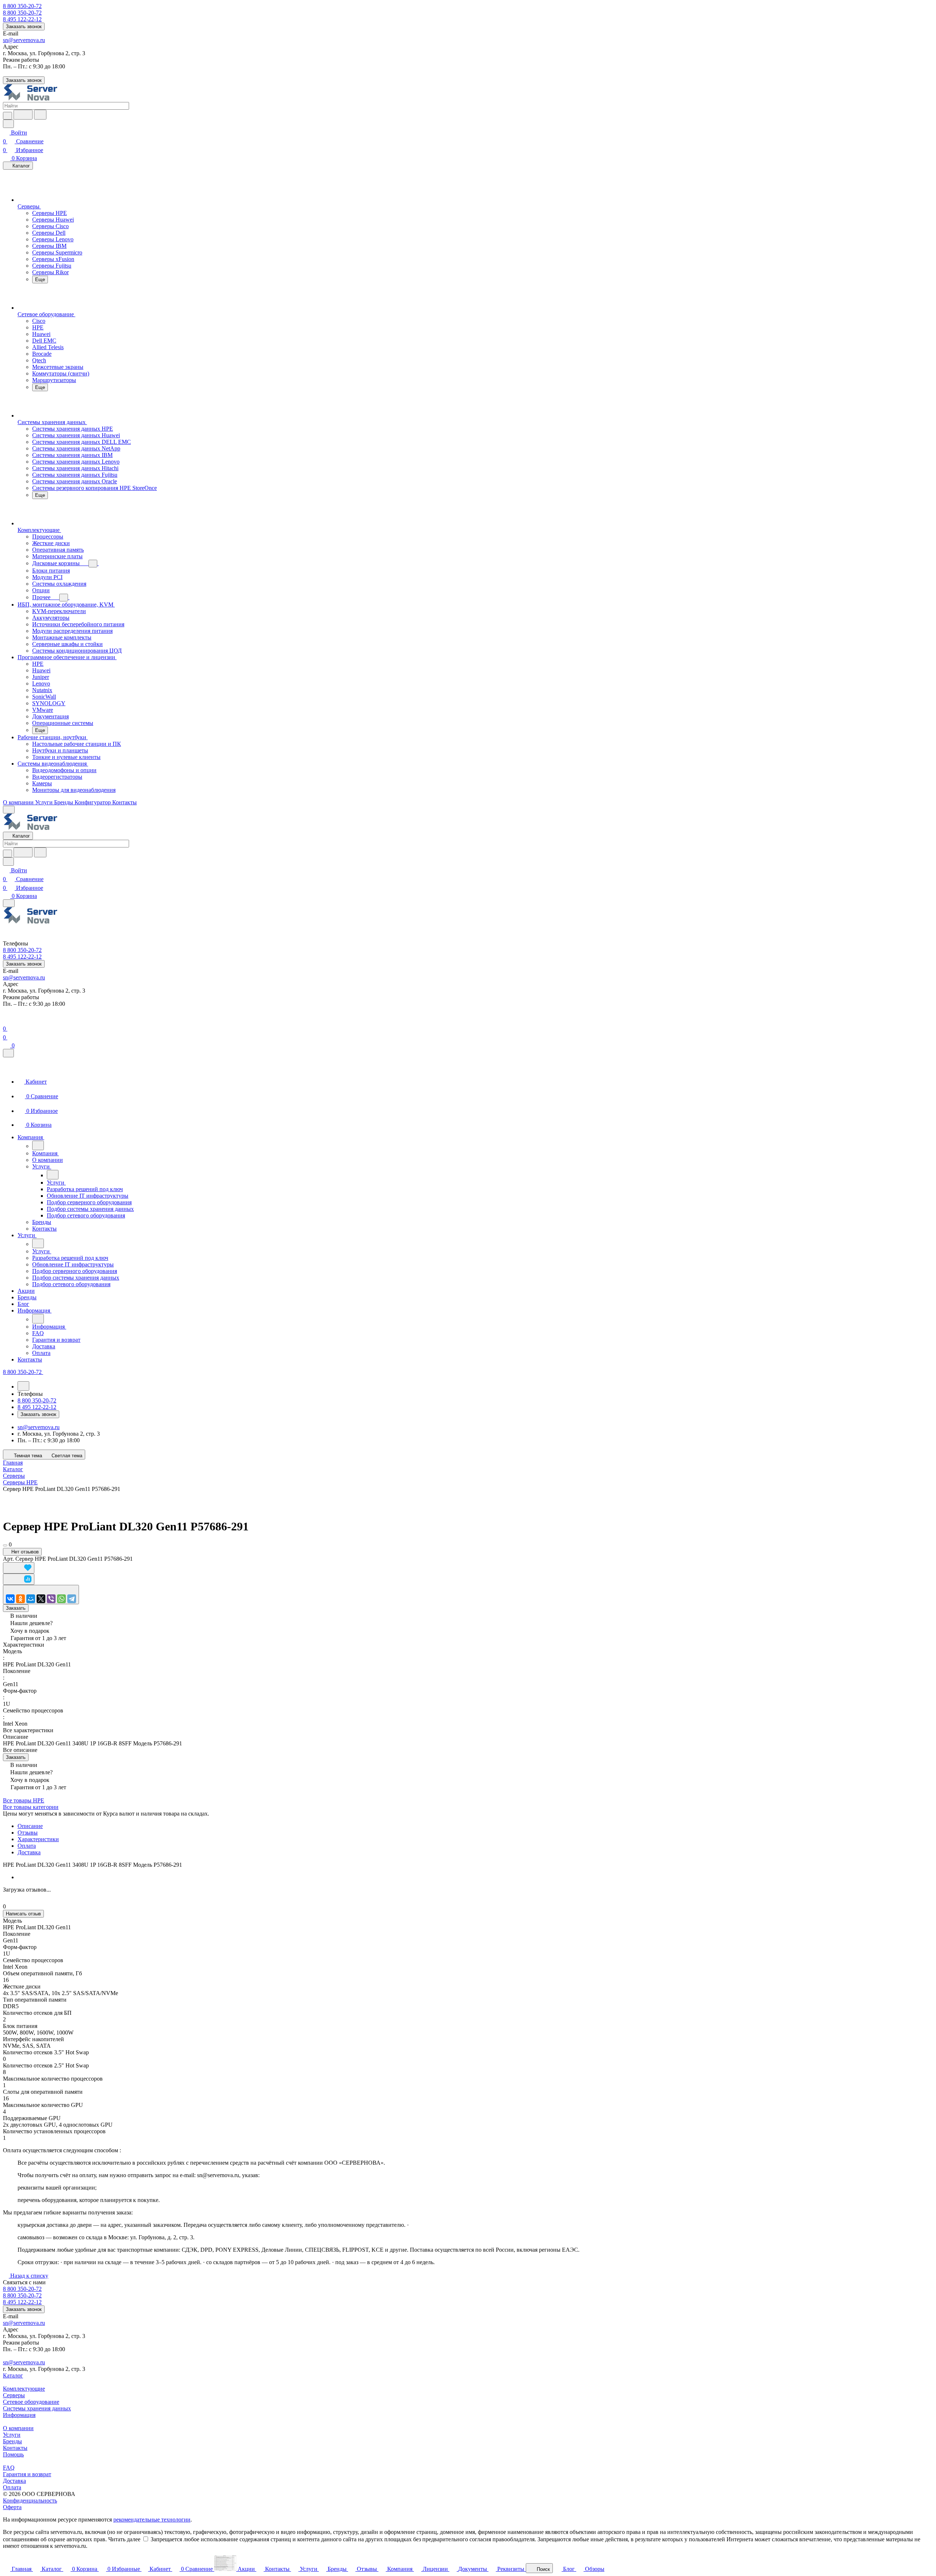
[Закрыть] (8, 1053)
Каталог (13, 2375)
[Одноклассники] (20, 1599)
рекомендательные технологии (152, 2520)
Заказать (16, 1608)
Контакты (15, 2448)
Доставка (29, 1852)
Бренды (12, 2441)
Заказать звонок (24, 27)
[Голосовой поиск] (23, 115)
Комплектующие (24, 2389)
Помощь (13, 2454)
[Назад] (38, 1145)
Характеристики (38, 1839)
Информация (19, 2415)
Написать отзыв (23, 1914)
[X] (41, 1599)
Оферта (12, 2507)
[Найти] (40, 115)
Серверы (14, 2395)
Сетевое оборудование (31, 2402)
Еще (40, 279)
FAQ (9, 2468)
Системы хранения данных (37, 2408)
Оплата (27, 1846)
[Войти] (6, 1020)
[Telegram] (72, 1599)
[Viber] (51, 1599)
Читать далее (124, 2539)
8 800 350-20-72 (22, 6)
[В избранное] (19, 1568)
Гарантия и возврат (27, 2474)
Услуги (12, 2435)
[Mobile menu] (9, 903)
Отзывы (28, 1833)
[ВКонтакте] (10, 1599)
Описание (30, 1826)
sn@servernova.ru (24, 40)
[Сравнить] (19, 1579)
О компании (18, 2428)
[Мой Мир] (31, 1599)
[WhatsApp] (61, 1599)
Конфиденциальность (30, 2501)
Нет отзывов (24, 1552)
